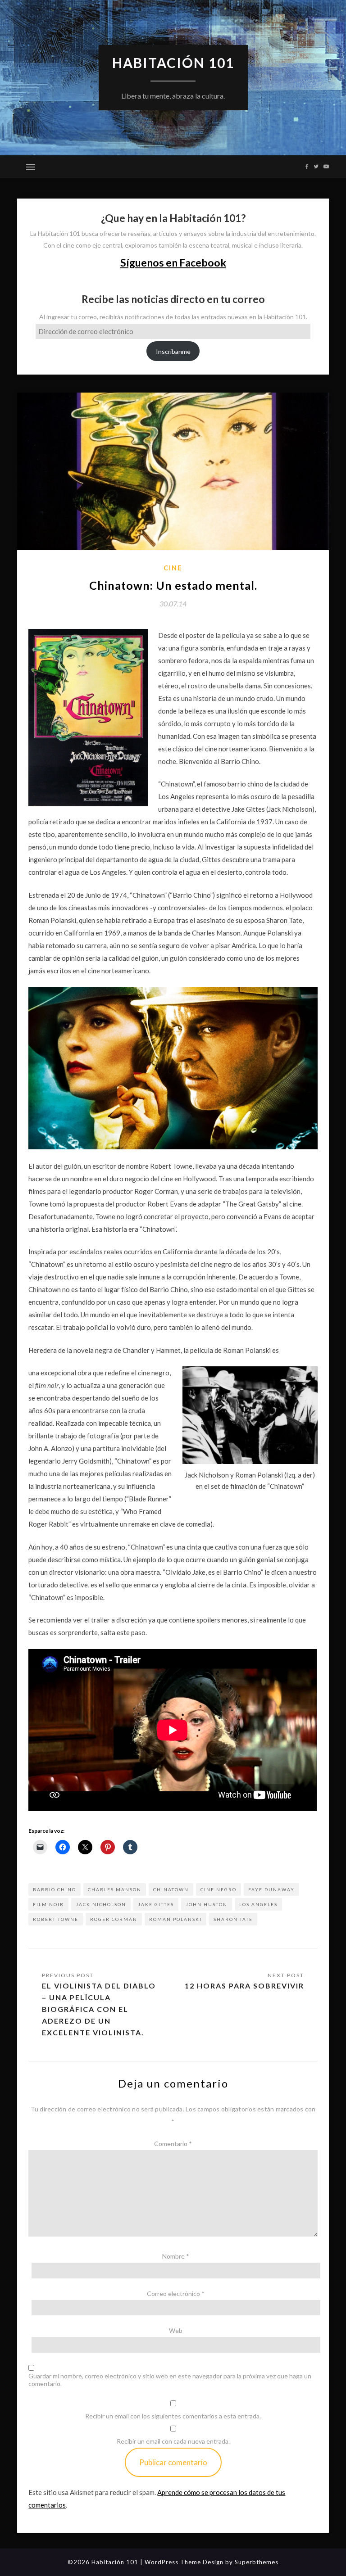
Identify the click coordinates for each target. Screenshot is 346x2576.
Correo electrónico (176, 2294)
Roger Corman (114, 1919)
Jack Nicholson (101, 1904)
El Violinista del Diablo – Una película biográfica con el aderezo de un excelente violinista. (99, 2009)
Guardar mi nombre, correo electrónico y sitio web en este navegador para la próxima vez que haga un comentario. (170, 2380)
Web (176, 2330)
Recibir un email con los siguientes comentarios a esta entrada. (173, 2416)
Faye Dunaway (271, 1889)
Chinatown (171, 1889)
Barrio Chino (55, 1889)
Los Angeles (258, 1904)
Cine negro (219, 1889)
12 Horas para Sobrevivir (244, 1986)
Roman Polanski (175, 1919)
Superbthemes (257, 2562)
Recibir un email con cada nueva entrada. (173, 2441)
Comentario (173, 2144)
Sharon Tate (233, 1919)
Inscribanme (173, 351)
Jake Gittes (156, 1904)
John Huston (207, 1904)
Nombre (176, 2256)
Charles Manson (115, 1889)
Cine (173, 568)
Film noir (48, 1904)
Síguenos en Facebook (173, 262)
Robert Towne (56, 1919)
